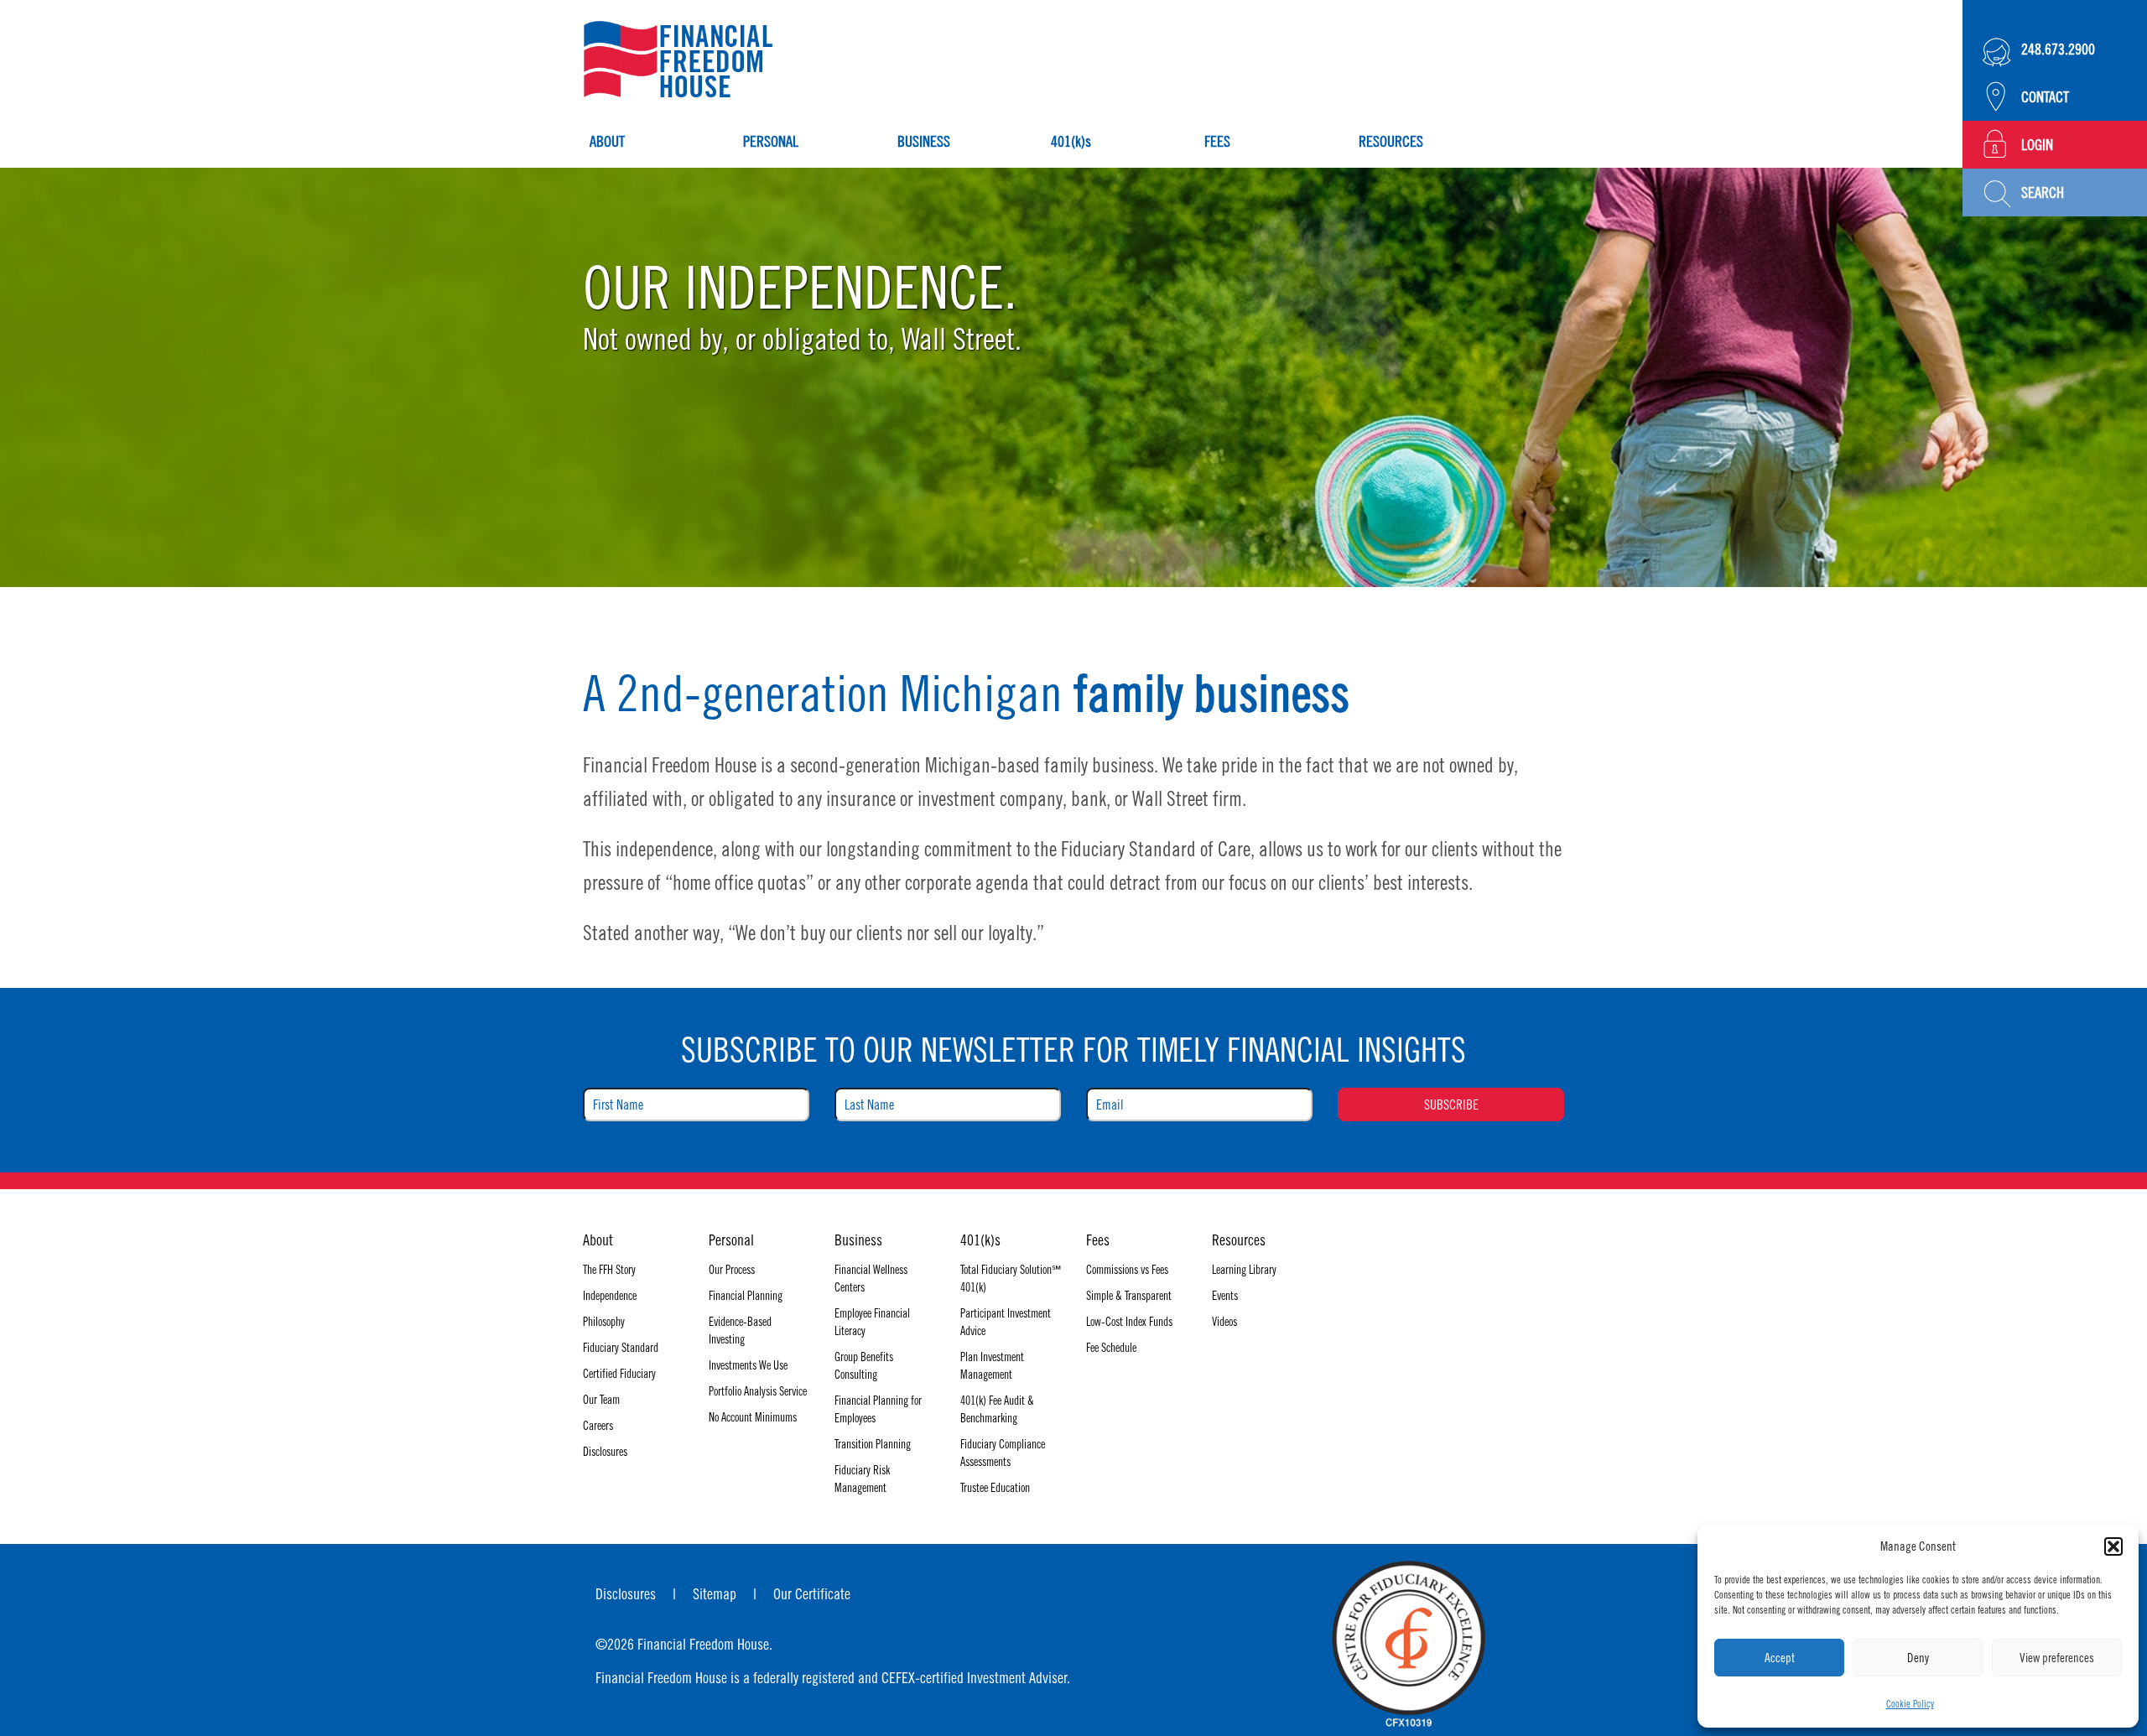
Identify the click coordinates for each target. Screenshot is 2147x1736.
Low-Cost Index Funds (1129, 1322)
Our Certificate (812, 1594)
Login (2037, 145)
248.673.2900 (2058, 49)
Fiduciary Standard (621, 1348)
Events (1225, 1296)
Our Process (732, 1270)
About (607, 141)
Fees (1217, 141)
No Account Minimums (753, 1417)
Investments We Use (748, 1365)
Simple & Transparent (1129, 1296)
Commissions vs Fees (1127, 1270)
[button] (2113, 1546)
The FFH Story (609, 1270)
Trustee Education (995, 1488)
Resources (1391, 141)
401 (1071, 141)
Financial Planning (746, 1296)
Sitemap (715, 1594)
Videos (1224, 1322)
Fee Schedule (1111, 1348)
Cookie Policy (1910, 1704)
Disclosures (605, 1452)
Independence (610, 1296)
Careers (598, 1426)
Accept (1780, 1658)
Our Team (601, 1400)
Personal (771, 141)
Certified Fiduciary (619, 1374)
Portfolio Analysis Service (758, 1391)
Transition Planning (873, 1444)
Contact (2045, 97)
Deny (1918, 1658)
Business (924, 141)
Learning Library (1244, 1270)
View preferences (2057, 1658)
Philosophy (604, 1322)
